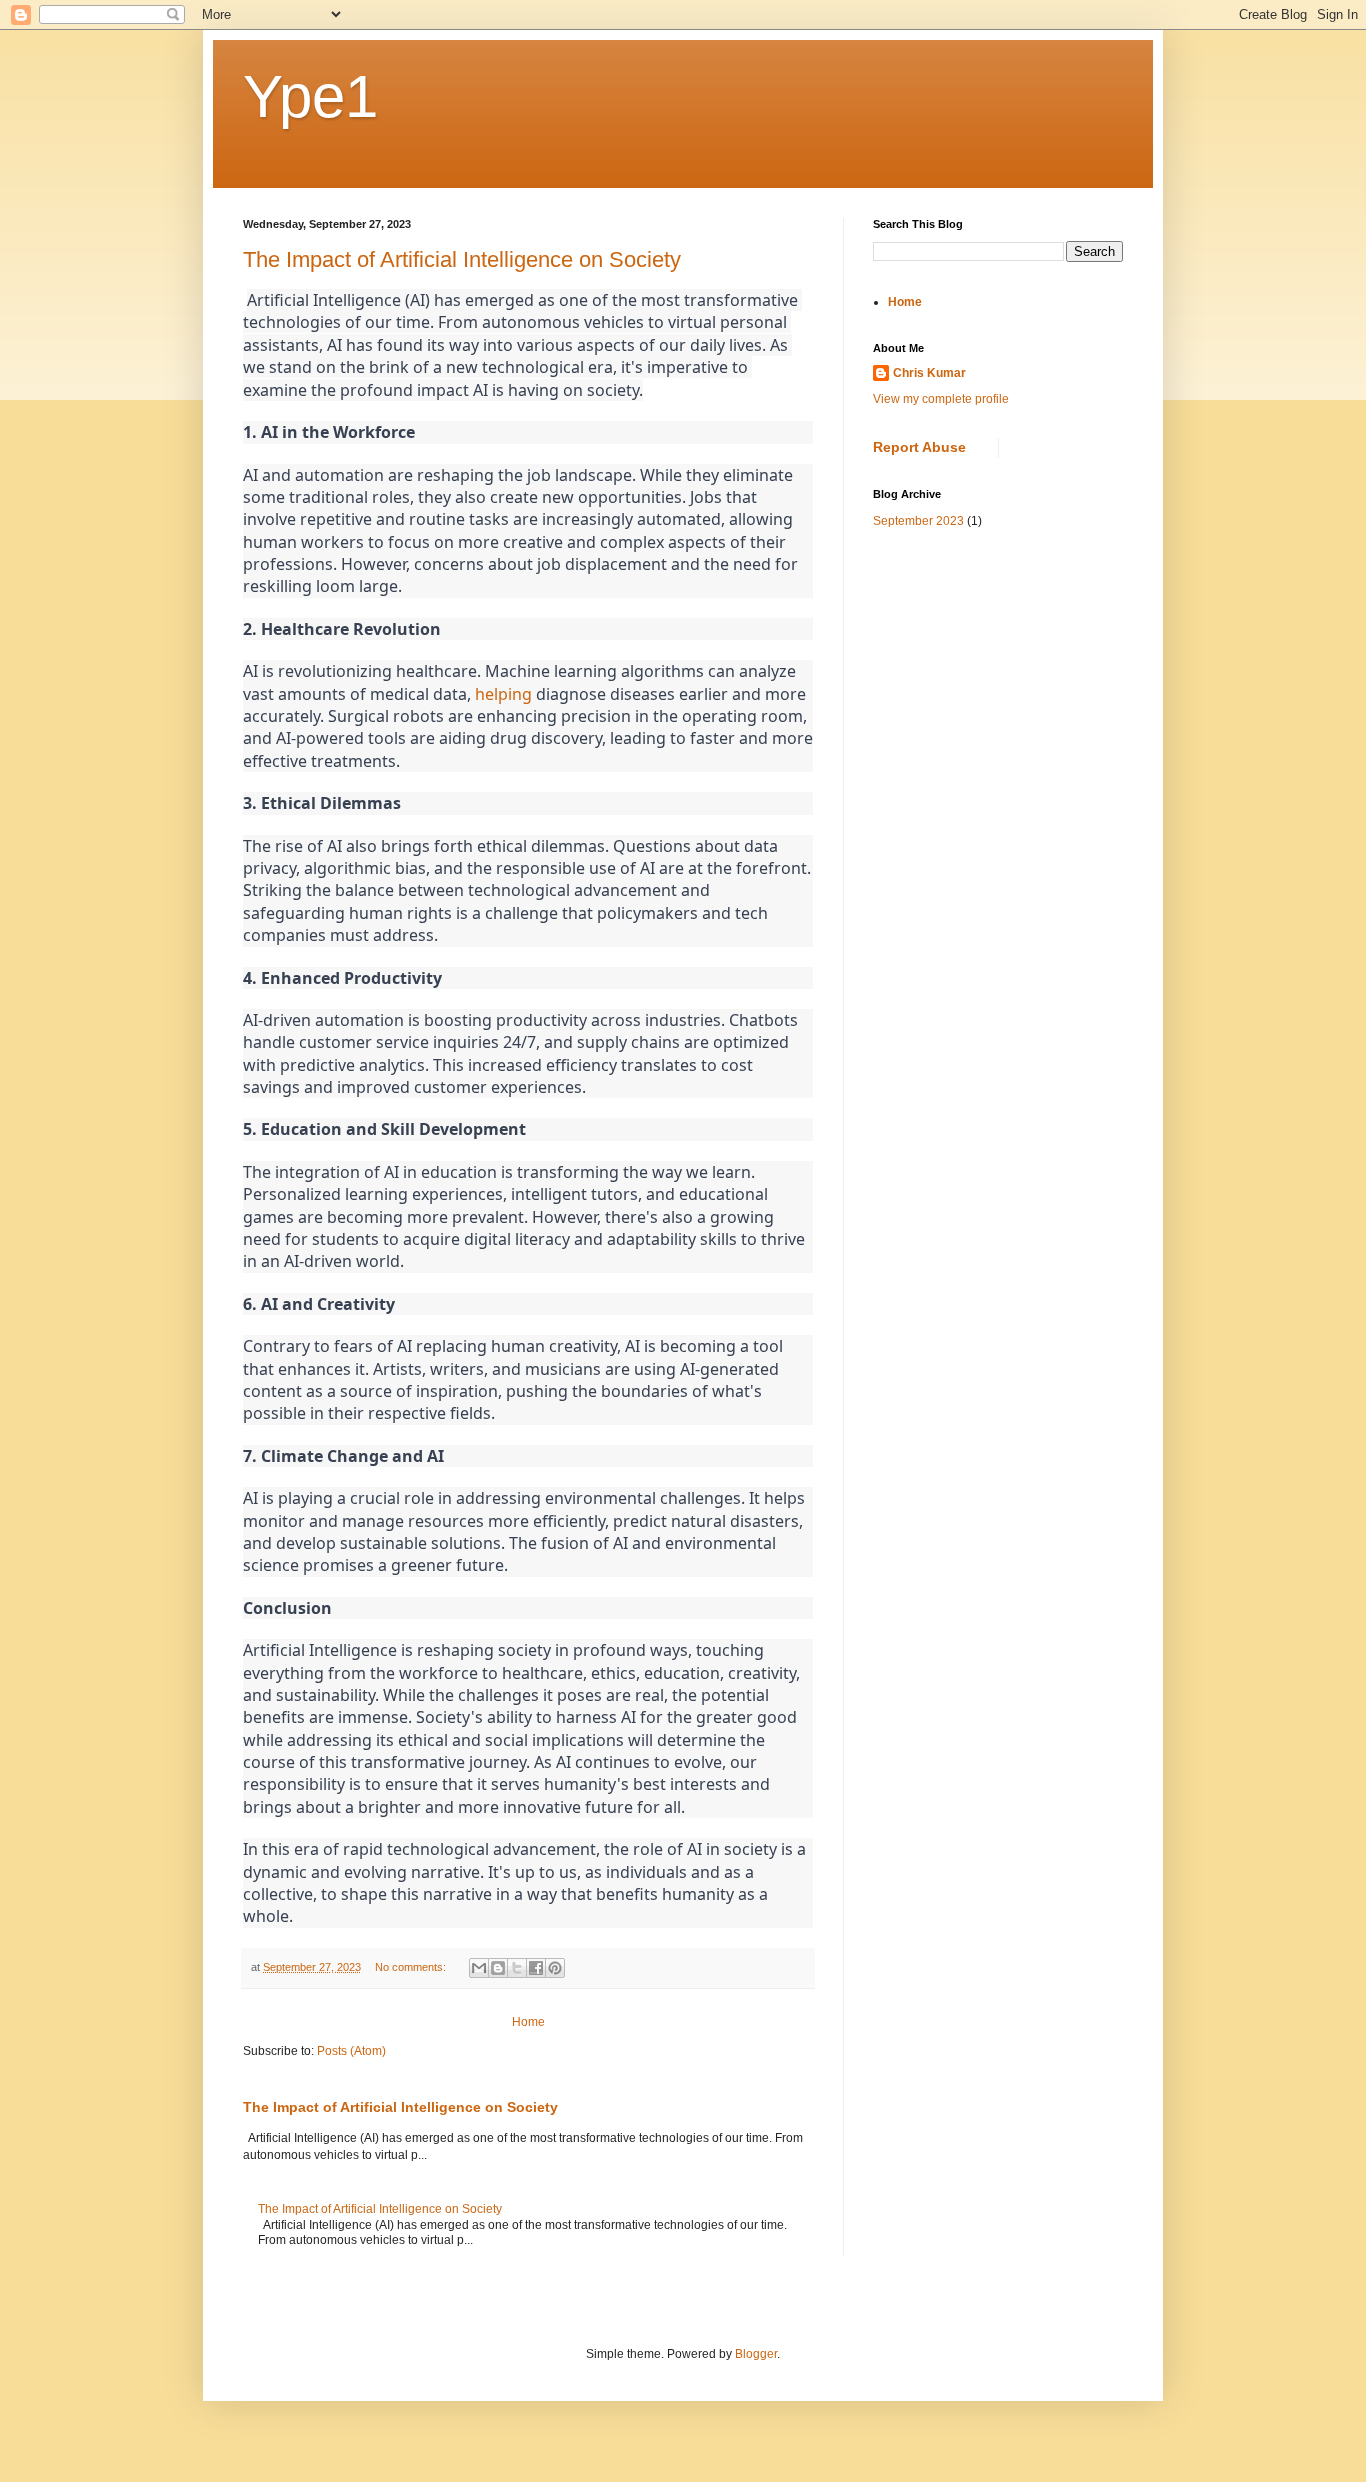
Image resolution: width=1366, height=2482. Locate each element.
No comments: (412, 1967)
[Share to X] (517, 1968)
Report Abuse (919, 447)
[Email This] (479, 1968)
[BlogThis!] (498, 1968)
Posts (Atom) (351, 2051)
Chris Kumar (929, 373)
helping (503, 694)
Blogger (756, 2354)
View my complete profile (941, 399)
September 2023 (918, 521)
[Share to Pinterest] (555, 1968)
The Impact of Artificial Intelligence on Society (462, 259)
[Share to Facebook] (536, 1968)
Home (528, 2022)
